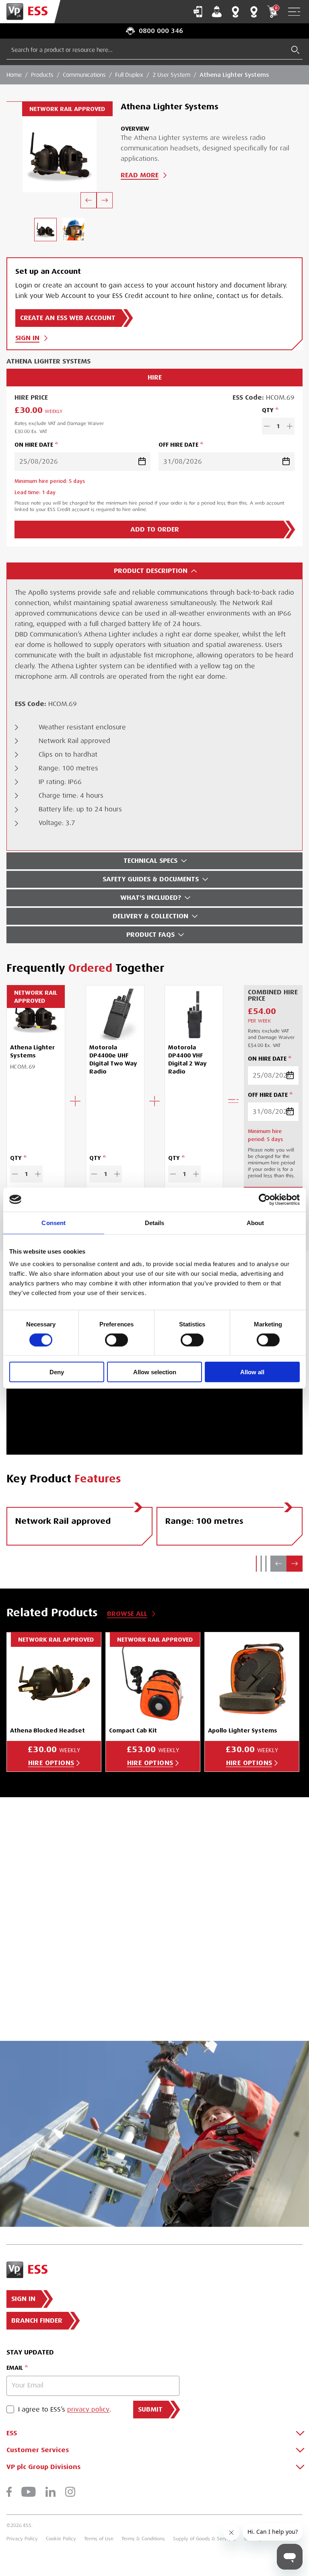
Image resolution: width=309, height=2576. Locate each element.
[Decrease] (267, 426)
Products (42, 75)
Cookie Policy (61, 2539)
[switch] (116, 1340)
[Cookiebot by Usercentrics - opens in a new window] (265, 1199)
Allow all (252, 1372)
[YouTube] (29, 2492)
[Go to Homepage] (30, 12)
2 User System (171, 75)
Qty (268, 410)
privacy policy (88, 2410)
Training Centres (254, 12)
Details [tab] (155, 1222)
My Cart (276, 8)
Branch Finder (235, 12)
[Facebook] (9, 2492)
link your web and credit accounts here (75, 1963)
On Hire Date (34, 445)
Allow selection (155, 1372)
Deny (57, 1372)
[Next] (105, 200)
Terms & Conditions (143, 2539)
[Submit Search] (295, 50)
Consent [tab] (54, 1222)
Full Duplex (129, 75)
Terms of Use (99, 2539)
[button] (256, 1564)
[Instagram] (70, 2492)
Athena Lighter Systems (234, 75)
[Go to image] (45, 229)
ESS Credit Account (53, 1925)
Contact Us (198, 12)
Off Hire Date (178, 445)
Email (15, 2368)
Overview (135, 129)
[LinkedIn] (50, 2492)
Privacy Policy (22, 2539)
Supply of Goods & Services (204, 2539)
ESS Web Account (231, 1905)
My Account (217, 12)
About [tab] (255, 1222)
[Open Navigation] (294, 12)
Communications (84, 75)
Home (14, 75)
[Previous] (89, 200)
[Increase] (290, 426)
